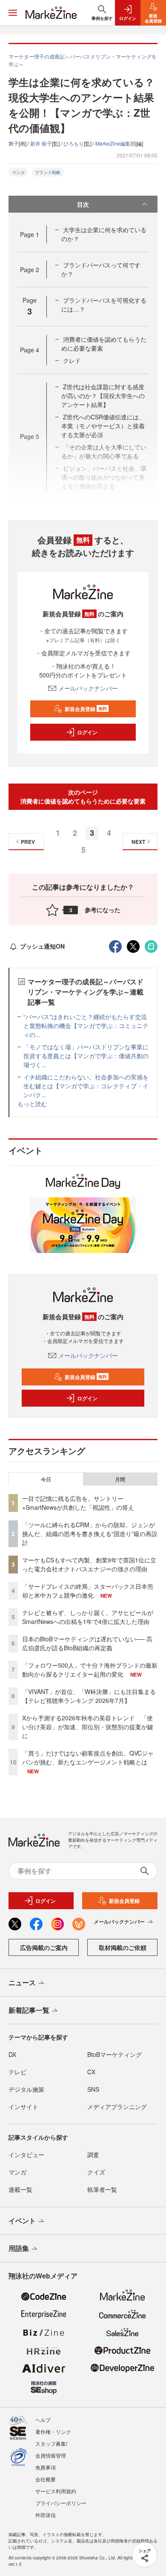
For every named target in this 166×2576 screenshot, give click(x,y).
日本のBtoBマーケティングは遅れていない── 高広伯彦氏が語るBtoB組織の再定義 (87, 1643)
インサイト (23, 2107)
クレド (72, 360)
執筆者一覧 (102, 2189)
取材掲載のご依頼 (123, 1947)
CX (91, 2072)
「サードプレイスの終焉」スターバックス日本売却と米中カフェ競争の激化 (88, 1591)
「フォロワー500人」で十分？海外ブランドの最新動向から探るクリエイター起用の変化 (90, 1670)
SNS (93, 2089)
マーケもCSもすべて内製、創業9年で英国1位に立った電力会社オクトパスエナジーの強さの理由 (89, 1564)
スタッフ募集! (51, 2443)
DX (12, 2054)
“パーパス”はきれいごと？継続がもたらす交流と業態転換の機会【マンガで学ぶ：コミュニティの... (86, 1025)
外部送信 (46, 2515)
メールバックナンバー (88, 688)
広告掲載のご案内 (44, 1947)
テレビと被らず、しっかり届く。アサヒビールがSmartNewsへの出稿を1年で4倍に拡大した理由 (88, 1617)
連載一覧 (20, 2189)
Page (30, 234)
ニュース (22, 1982)
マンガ (18, 172)
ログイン (87, 732)
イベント (22, 2221)
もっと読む (32, 1104)
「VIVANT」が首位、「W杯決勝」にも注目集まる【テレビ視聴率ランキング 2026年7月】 (89, 1696)
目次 (83, 204)
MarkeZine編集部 (115, 143)
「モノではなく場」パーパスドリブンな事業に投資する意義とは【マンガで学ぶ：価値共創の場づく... (86, 1056)
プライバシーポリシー (61, 2503)
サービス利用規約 (56, 2491)
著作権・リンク (53, 2431)
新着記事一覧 (29, 2010)
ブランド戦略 (48, 172)
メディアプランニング (117, 2107)
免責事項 (46, 2467)
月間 (120, 1479)
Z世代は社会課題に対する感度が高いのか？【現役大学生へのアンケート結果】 (103, 396)
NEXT (138, 842)
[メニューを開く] (13, 13)
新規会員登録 (86, 709)
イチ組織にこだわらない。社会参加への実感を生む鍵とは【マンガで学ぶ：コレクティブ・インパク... (86, 1086)
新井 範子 (41, 143)
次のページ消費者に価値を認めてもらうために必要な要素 (83, 796)
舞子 (14, 143)
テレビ (17, 2072)
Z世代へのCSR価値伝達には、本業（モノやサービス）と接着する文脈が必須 (103, 426)
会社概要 (46, 2479)
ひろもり (74, 143)
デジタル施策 (26, 2089)
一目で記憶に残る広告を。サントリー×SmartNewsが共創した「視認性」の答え (78, 1503)
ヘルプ (43, 2420)
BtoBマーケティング (114, 2054)
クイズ (96, 2172)
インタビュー (26, 2155)
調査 (93, 2155)
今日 (46, 1479)
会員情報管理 (51, 2455)
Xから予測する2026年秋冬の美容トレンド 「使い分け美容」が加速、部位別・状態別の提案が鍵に (88, 1727)
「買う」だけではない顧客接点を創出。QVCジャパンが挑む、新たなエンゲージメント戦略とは (88, 1757)
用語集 (19, 2248)
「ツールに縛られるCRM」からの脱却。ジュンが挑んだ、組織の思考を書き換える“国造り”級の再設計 (90, 1534)
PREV (28, 842)
